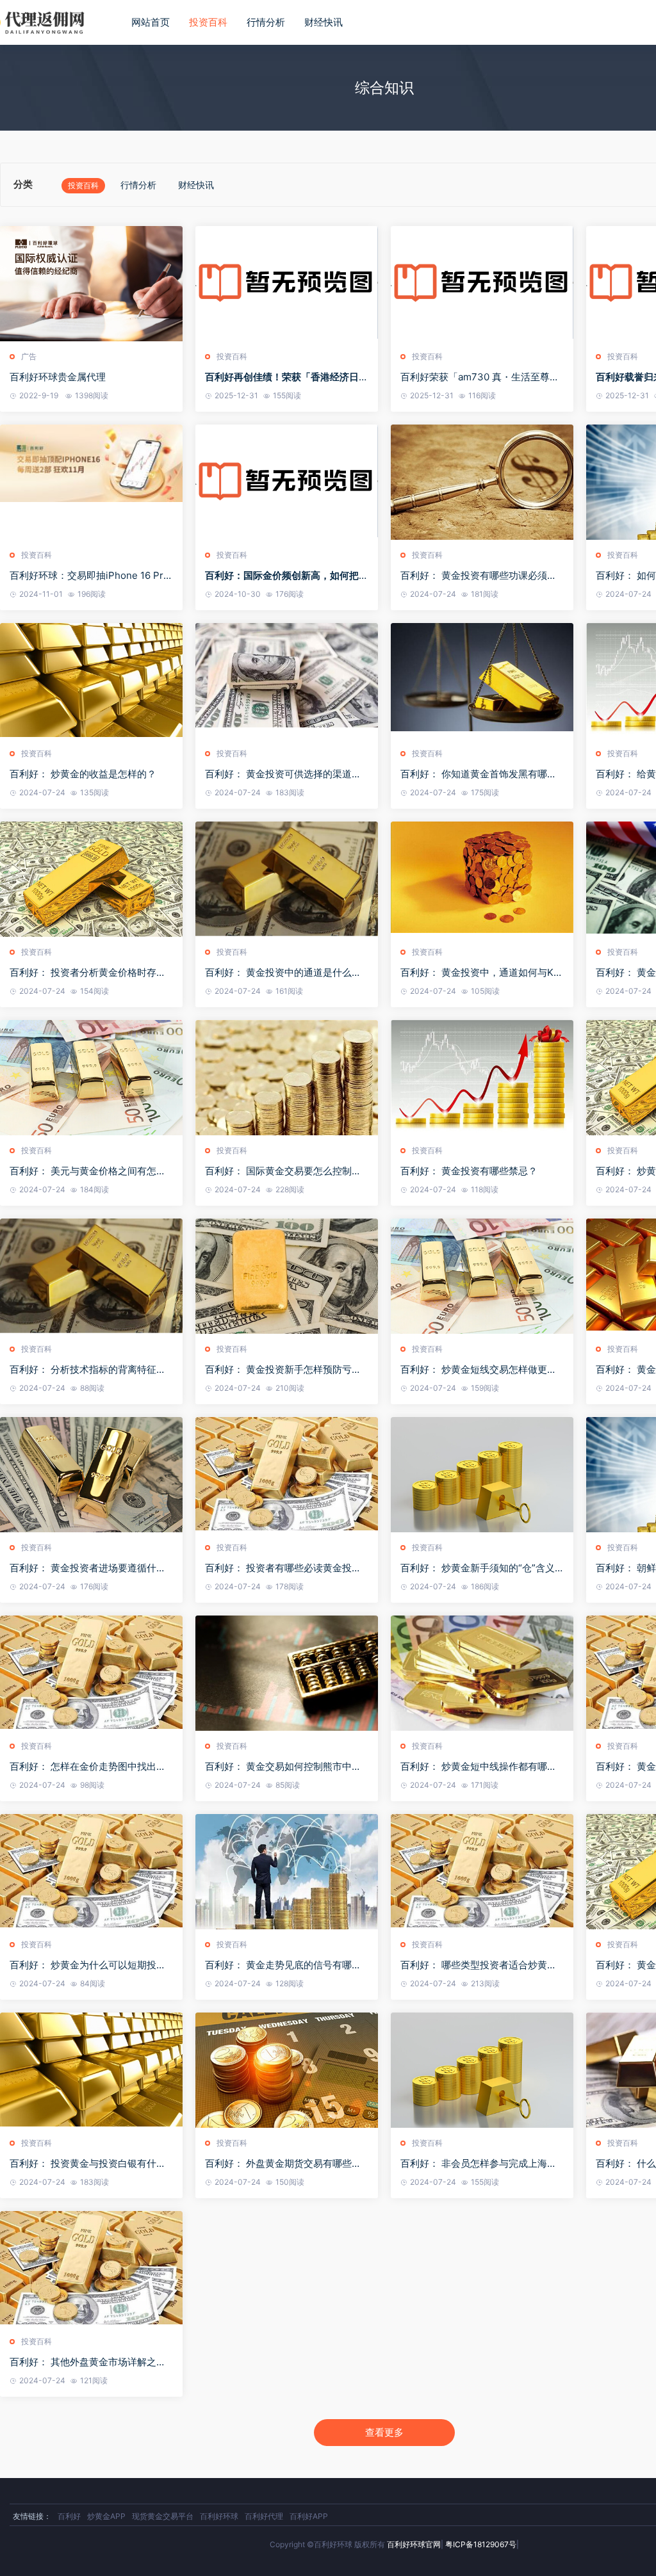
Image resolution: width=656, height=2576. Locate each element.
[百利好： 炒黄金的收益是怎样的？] (91, 681)
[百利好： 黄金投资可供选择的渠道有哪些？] (287, 681)
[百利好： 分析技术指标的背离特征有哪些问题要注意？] (91, 1276)
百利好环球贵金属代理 (58, 377)
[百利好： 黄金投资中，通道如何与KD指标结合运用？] (482, 879)
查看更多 (384, 2432)
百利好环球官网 (414, 2544)
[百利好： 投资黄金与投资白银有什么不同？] (91, 2070)
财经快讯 (324, 22)
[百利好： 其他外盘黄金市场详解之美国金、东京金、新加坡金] (91, 2269)
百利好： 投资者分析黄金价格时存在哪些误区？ (88, 973)
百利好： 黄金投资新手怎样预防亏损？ (278, 1370)
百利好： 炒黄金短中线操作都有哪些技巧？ (479, 1767)
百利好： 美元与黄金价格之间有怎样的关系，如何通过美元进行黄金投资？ (91, 1171)
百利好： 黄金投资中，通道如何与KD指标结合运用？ (480, 973)
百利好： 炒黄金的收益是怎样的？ (83, 774)
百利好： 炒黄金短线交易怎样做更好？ (474, 1370)
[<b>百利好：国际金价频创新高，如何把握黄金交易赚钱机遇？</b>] (287, 482)
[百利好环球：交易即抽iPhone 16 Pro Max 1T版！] (91, 482)
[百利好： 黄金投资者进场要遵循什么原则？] (91, 1475)
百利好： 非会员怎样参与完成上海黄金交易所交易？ (479, 2164)
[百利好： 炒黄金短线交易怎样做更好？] (482, 1276)
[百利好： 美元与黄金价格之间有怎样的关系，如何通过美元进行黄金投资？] (91, 1078)
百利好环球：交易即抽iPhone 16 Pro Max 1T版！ (89, 576)
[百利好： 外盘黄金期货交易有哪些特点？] (287, 2070)
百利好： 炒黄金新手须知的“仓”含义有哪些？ (478, 1568)
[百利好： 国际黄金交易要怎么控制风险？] (287, 1078)
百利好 (69, 2516)
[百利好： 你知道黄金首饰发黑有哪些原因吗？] (482, 681)
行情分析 (266, 22)
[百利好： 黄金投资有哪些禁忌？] (482, 1078)
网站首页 (151, 22)
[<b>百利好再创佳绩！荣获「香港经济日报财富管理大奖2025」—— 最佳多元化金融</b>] (287, 284)
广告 (29, 356)
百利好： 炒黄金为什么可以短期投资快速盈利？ (88, 1965)
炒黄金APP (106, 2516)
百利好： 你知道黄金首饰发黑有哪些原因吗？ (479, 774)
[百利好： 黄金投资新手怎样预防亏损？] (287, 1276)
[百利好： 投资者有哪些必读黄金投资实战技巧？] (287, 1475)
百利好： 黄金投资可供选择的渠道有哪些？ (283, 774)
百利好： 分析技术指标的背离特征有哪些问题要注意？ (88, 1370)
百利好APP (309, 2516)
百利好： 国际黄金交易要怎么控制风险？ (283, 1171)
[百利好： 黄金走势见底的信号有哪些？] (287, 1872)
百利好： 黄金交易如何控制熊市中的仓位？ (283, 1767)
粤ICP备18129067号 (481, 2544)
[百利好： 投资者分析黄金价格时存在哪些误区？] (91, 879)
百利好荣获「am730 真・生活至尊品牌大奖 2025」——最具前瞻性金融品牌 (480, 377)
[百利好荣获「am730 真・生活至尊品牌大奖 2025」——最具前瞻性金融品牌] (482, 284)
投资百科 (208, 22)
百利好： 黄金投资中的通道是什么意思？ (283, 973)
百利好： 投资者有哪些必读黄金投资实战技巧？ (283, 1568)
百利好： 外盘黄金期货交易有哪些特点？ (283, 2164)
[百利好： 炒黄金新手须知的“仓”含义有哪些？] (482, 1475)
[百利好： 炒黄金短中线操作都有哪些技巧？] (482, 1673)
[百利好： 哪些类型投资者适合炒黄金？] (482, 1872)
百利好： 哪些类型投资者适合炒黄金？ (474, 1965)
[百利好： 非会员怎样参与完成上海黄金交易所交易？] (482, 2070)
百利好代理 (264, 2516)
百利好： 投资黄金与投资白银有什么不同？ (88, 2164)
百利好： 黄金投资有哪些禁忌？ (469, 1171)
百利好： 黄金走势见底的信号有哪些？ (278, 1965)
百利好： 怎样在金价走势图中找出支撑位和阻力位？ (88, 1767)
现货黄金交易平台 (163, 2516)
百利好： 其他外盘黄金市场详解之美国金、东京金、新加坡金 (88, 2362)
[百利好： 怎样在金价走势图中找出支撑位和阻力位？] (91, 1673)
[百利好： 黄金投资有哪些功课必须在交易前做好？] (482, 482)
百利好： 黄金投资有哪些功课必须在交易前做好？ (479, 576)
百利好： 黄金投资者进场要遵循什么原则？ (88, 1568)
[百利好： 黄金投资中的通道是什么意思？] (287, 879)
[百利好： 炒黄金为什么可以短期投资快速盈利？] (91, 1872)
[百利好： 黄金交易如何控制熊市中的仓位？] (287, 1673)
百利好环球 (219, 2516)
